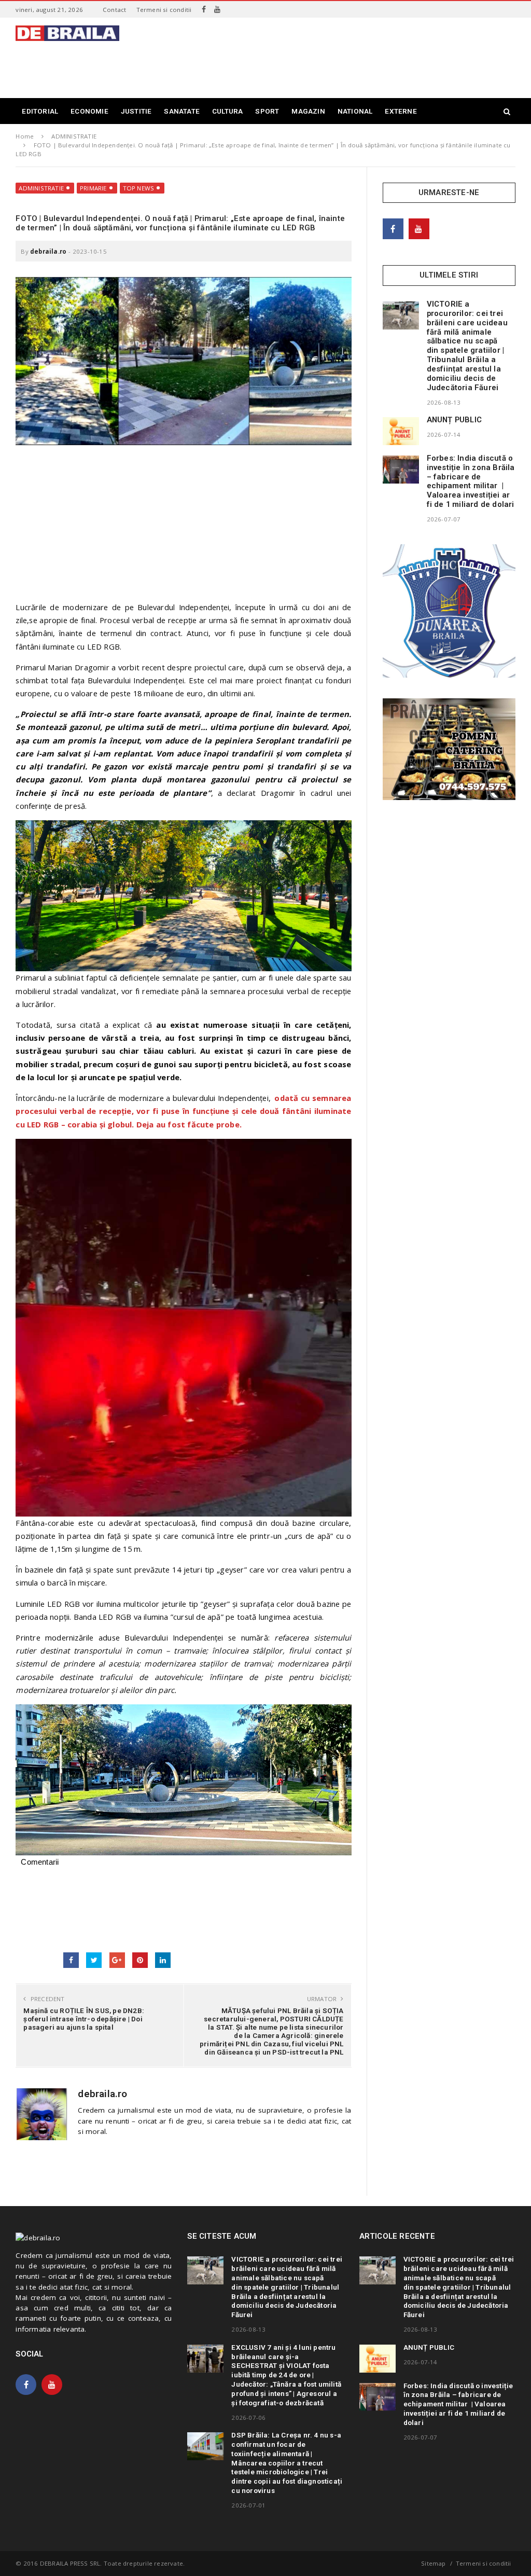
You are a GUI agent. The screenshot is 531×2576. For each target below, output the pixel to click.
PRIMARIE (93, 188)
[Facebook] (204, 9)
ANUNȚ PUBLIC (454, 420)
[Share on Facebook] (71, 1960)
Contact (114, 10)
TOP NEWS (139, 188)
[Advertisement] (327, 64)
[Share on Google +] (117, 1960)
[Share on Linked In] (163, 1960)
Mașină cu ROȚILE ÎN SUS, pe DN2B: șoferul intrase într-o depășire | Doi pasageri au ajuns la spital (84, 2019)
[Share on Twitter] (94, 1960)
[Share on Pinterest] (140, 1960)
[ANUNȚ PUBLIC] (401, 431)
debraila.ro (48, 251)
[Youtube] (217, 9)
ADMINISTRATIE (41, 188)
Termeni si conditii (164, 10)
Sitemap (433, 2563)
